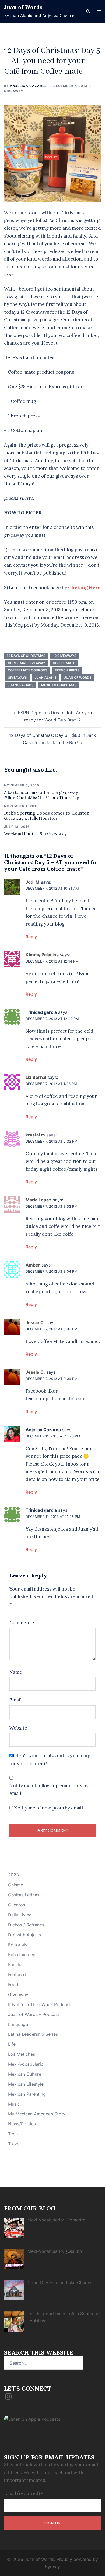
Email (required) (24, 2493)
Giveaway (14, 91)
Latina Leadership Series (33, 2034)
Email (15, 1700)
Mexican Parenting (27, 2094)
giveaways (17, 678)
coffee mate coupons (28, 670)
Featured (17, 1974)
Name (16, 1672)
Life (12, 2044)
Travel (14, 2144)
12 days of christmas (26, 656)
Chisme (16, 1885)
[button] (88, 12)
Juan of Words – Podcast (34, 2014)
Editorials (18, 1945)
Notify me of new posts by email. (49, 1808)
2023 (13, 1875)
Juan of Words (23, 7)
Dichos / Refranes (26, 1925)
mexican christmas (59, 685)
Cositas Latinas (24, 1895)
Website (18, 1728)
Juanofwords (21, 685)
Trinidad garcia (41, 1012)
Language (18, 2024)
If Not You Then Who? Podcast (39, 2004)
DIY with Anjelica (25, 1935)
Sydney (52, 2567)
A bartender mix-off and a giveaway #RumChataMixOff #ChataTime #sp (42, 795)
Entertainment (22, 1954)
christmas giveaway (27, 663)
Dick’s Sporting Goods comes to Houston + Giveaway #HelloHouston (48, 816)
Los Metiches (22, 2054)
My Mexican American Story (37, 2114)
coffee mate (64, 663)
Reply (31, 937)
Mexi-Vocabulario (26, 2064)
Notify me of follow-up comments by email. (49, 1790)
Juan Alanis (45, 678)
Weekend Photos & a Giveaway (35, 833)
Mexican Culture (25, 2074)
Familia (15, 1964)
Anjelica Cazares (28, 86)
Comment (22, 1623)
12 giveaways (65, 656)
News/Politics (22, 2124)
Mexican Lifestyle (26, 2084)
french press (67, 670)
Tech (13, 2134)
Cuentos (17, 1905)
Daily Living (20, 1915)
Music (14, 2104)
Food (13, 1984)
